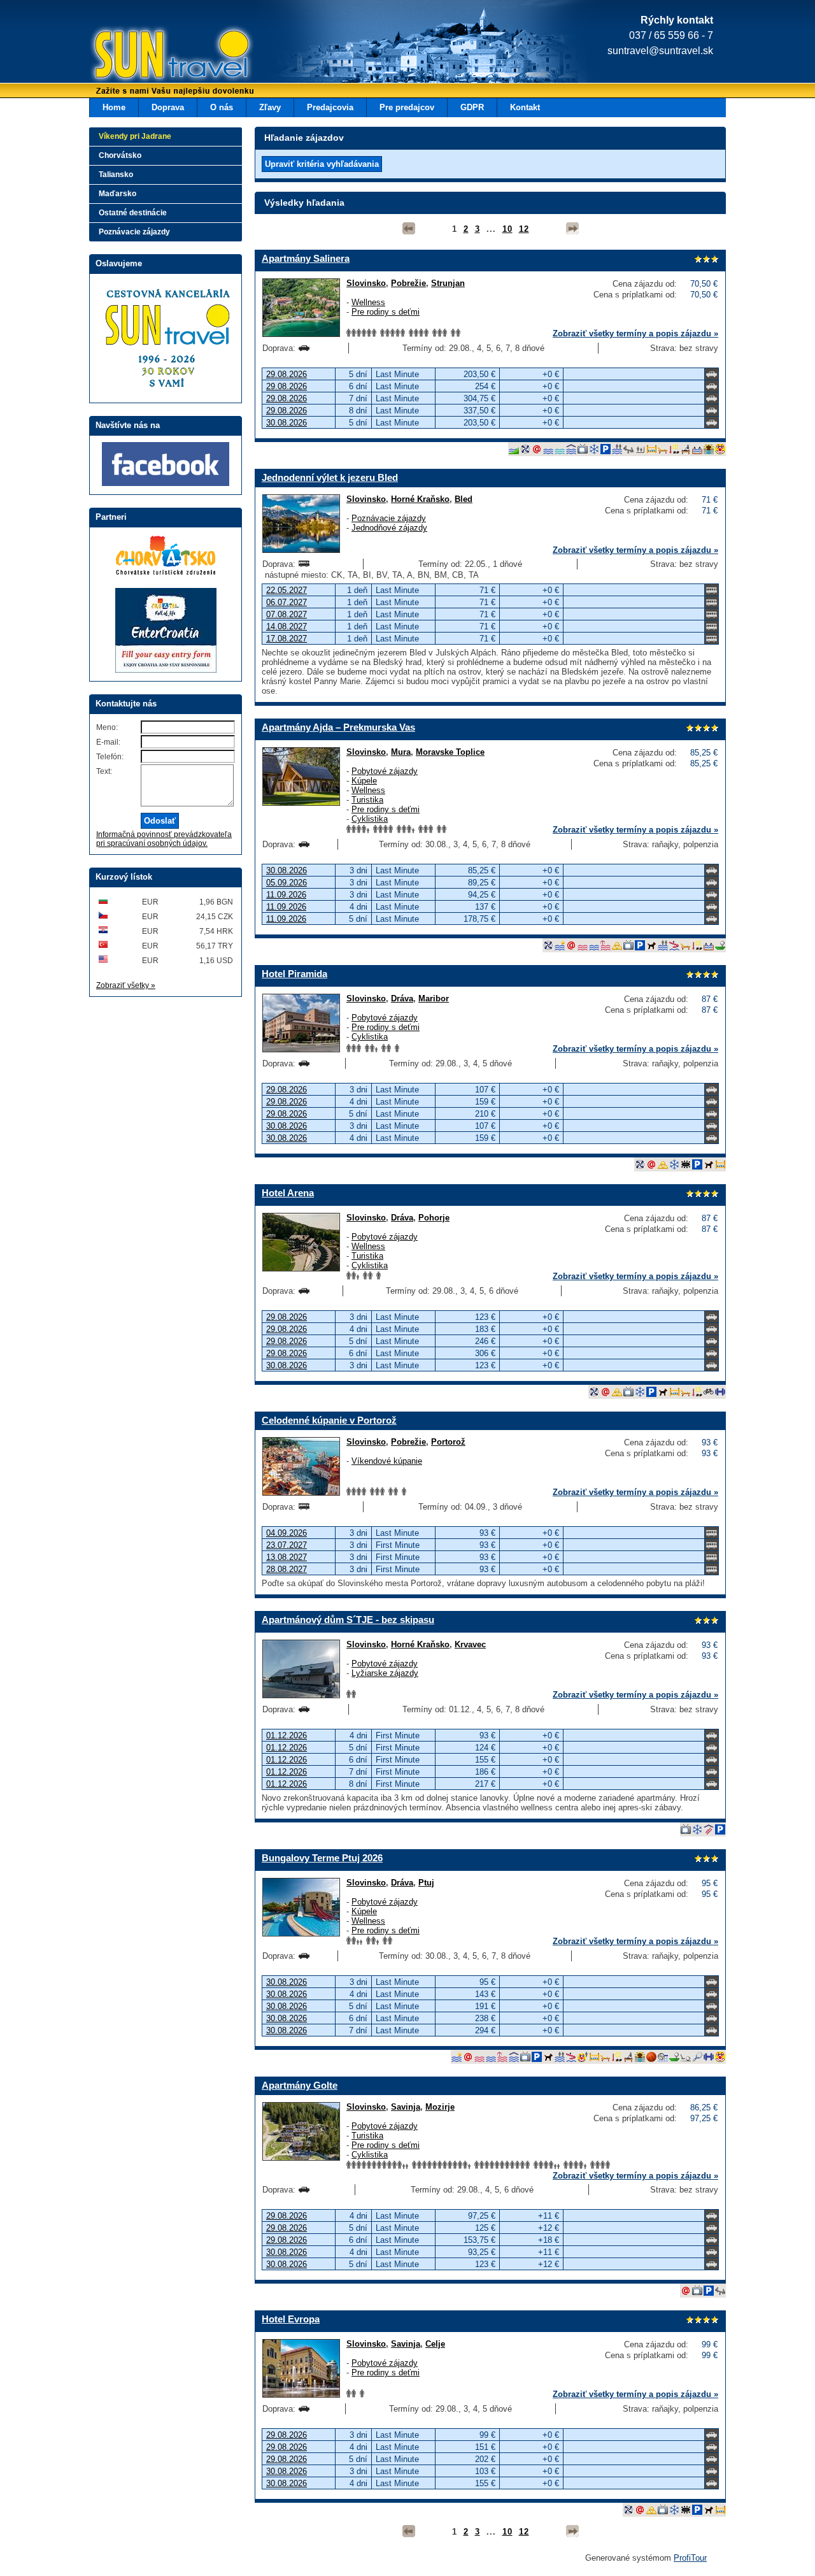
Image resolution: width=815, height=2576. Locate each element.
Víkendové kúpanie (387, 1461)
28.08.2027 (287, 1569)
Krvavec (470, 1644)
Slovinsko (366, 283)
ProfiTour (690, 2558)
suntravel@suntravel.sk (660, 51)
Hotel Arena (288, 1193)
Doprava (168, 107)
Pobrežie (408, 283)
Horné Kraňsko (420, 499)
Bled (464, 499)
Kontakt (525, 107)
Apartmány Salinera (306, 258)
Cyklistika (370, 819)
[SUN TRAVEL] (153, 61)
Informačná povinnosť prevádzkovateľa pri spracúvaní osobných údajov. (164, 839)
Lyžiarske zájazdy (385, 1673)
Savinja (406, 2107)
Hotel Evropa (291, 2319)
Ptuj (426, 1883)
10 (507, 229)
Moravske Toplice (450, 752)
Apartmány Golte (300, 2085)
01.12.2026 (287, 1735)
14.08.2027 (287, 626)
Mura (401, 752)
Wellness (368, 302)
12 (524, 229)
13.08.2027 (287, 1557)
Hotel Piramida (294, 974)
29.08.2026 (287, 374)
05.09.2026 (287, 883)
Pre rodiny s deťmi (386, 312)
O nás (222, 107)
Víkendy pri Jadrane (135, 136)
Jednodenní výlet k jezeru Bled (330, 477)
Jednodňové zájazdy (389, 528)
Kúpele (364, 781)
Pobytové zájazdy (385, 771)
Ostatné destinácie (133, 213)
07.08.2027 (287, 614)
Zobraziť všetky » (126, 985)
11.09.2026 (286, 895)
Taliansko (116, 175)
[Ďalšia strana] (572, 229)
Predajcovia (330, 107)
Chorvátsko (120, 155)
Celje (435, 2344)
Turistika (367, 800)
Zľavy (270, 107)
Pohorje (434, 1218)
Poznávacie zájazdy (389, 518)
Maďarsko (117, 194)
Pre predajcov (407, 107)
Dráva (402, 998)
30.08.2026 (287, 423)
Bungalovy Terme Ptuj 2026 (322, 1858)
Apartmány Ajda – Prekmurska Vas (338, 727)
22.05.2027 (287, 590)
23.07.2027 (287, 1545)
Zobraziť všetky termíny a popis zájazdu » (635, 333)
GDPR (472, 107)
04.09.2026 (287, 1533)
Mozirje (440, 2107)
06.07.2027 (287, 602)
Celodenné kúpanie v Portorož (329, 1420)
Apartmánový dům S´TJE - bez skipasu (348, 1620)
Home (114, 107)
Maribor (434, 998)
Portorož (448, 1442)
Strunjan (448, 283)
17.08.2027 (287, 639)
